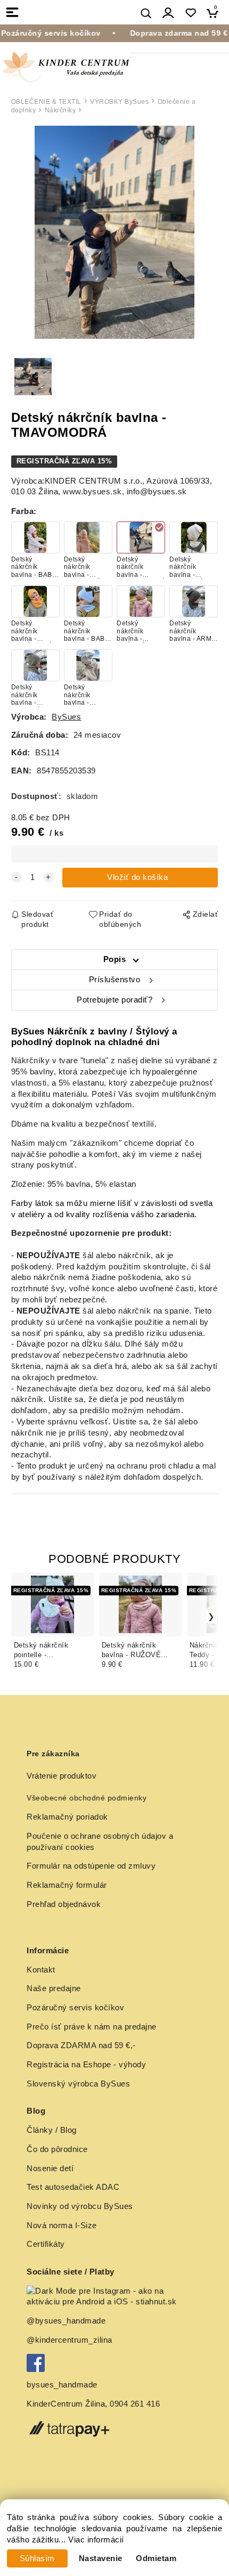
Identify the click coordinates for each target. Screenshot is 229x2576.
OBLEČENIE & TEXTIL (46, 102)
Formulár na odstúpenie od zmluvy (91, 1866)
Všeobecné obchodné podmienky (87, 1798)
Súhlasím (37, 2558)
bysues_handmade (63, 2385)
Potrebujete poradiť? (114, 1000)
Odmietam (156, 2558)
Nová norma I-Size (63, 2226)
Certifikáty (46, 2244)
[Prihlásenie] (168, 13)
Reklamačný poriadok (67, 1817)
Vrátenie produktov (62, 1776)
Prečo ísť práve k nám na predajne (92, 2027)
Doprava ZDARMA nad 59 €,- (81, 2045)
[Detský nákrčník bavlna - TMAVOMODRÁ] (114, 232)
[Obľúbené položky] (190, 13)
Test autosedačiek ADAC (73, 2187)
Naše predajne (54, 1988)
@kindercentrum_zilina (71, 2340)
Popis (115, 959)
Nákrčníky (60, 110)
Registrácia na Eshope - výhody (86, 2065)
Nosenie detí (50, 2169)
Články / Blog (52, 2130)
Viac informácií (96, 2540)
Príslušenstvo (115, 980)
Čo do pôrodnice (57, 2149)
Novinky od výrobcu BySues (80, 2206)
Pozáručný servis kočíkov (75, 2008)
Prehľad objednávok (64, 1904)
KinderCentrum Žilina (66, 2404)
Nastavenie (101, 2558)
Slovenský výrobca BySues (78, 2084)
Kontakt (41, 1970)
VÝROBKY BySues (119, 102)
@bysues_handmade (66, 2321)
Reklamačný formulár (67, 1885)
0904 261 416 (135, 2404)
